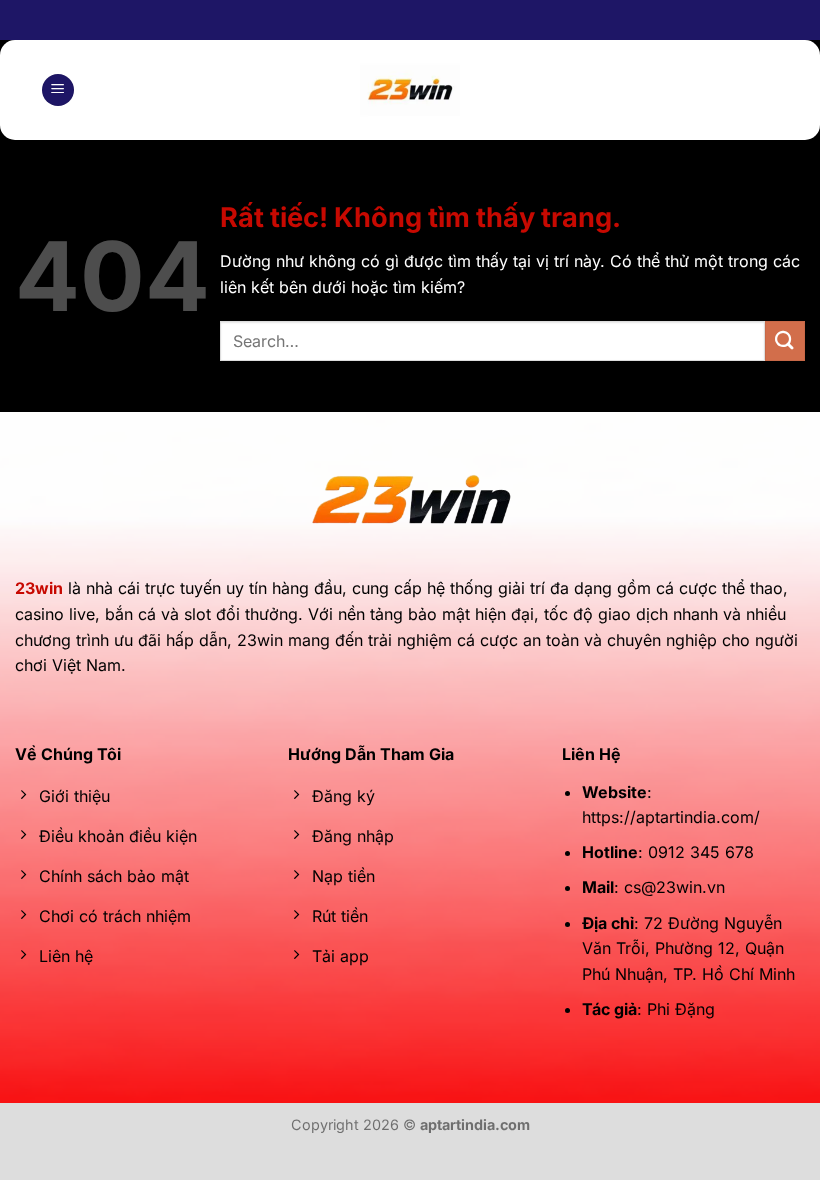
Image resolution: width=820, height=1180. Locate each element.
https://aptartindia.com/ (671, 817)
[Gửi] (785, 340)
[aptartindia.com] (410, 90)
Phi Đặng (681, 1009)
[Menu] (58, 90)
